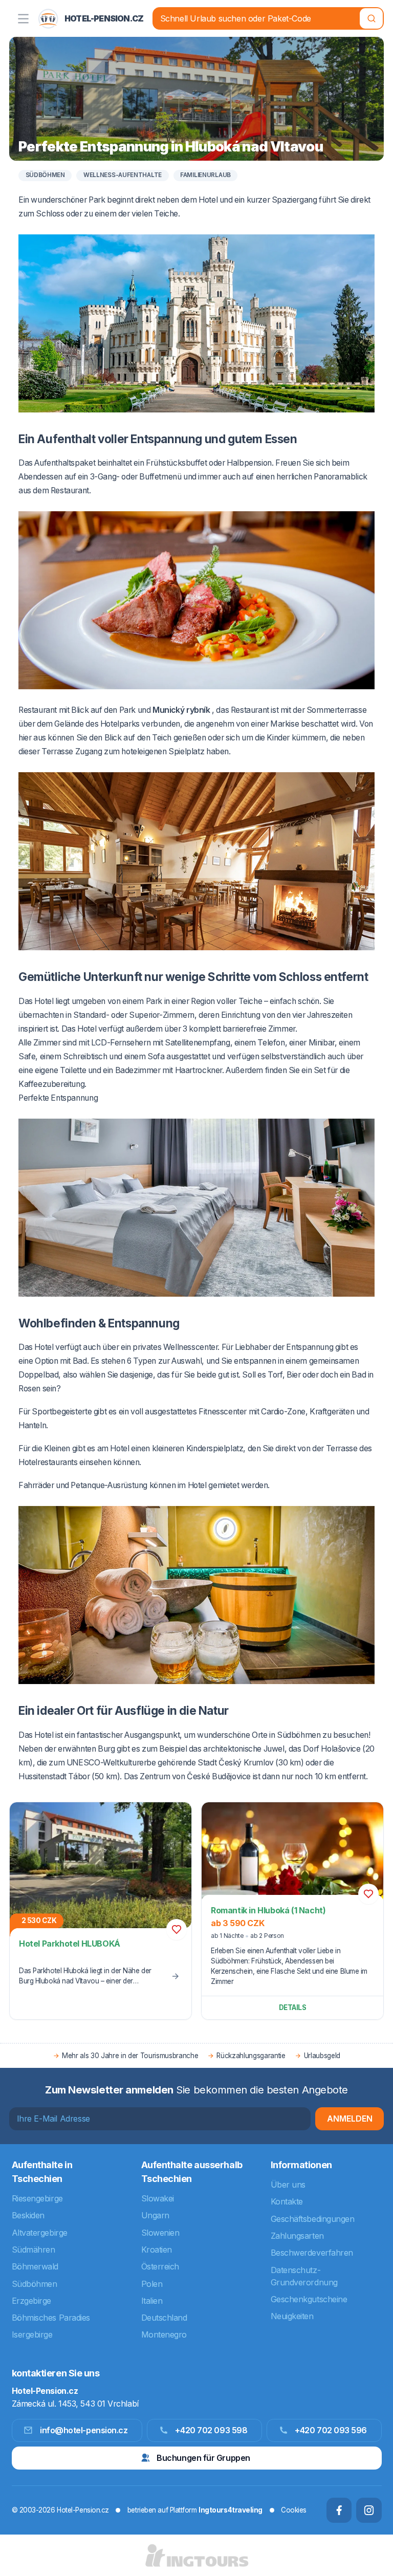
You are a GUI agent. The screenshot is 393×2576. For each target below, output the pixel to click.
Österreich (160, 2266)
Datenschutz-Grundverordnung (304, 2276)
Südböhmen (45, 175)
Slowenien (160, 2233)
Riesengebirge (37, 2198)
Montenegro (164, 2334)
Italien (152, 2301)
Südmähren (34, 2250)
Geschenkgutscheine (309, 2299)
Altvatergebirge (40, 2233)
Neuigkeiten (292, 2316)
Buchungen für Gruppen (203, 2458)
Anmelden (350, 2119)
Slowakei (158, 2198)
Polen (152, 2284)
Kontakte (287, 2201)
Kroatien (157, 2250)
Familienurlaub (205, 175)
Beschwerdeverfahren (312, 2253)
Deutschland (164, 2318)
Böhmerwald (35, 2266)
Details (293, 2007)
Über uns (288, 2185)
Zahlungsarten (297, 2236)
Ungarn (155, 2215)
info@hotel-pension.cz (84, 2430)
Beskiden (28, 2215)
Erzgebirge (32, 2301)
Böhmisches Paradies (51, 2318)
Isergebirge (32, 2334)
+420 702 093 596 (331, 2430)
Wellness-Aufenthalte (123, 175)
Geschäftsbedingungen (313, 2219)
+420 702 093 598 (211, 2430)
